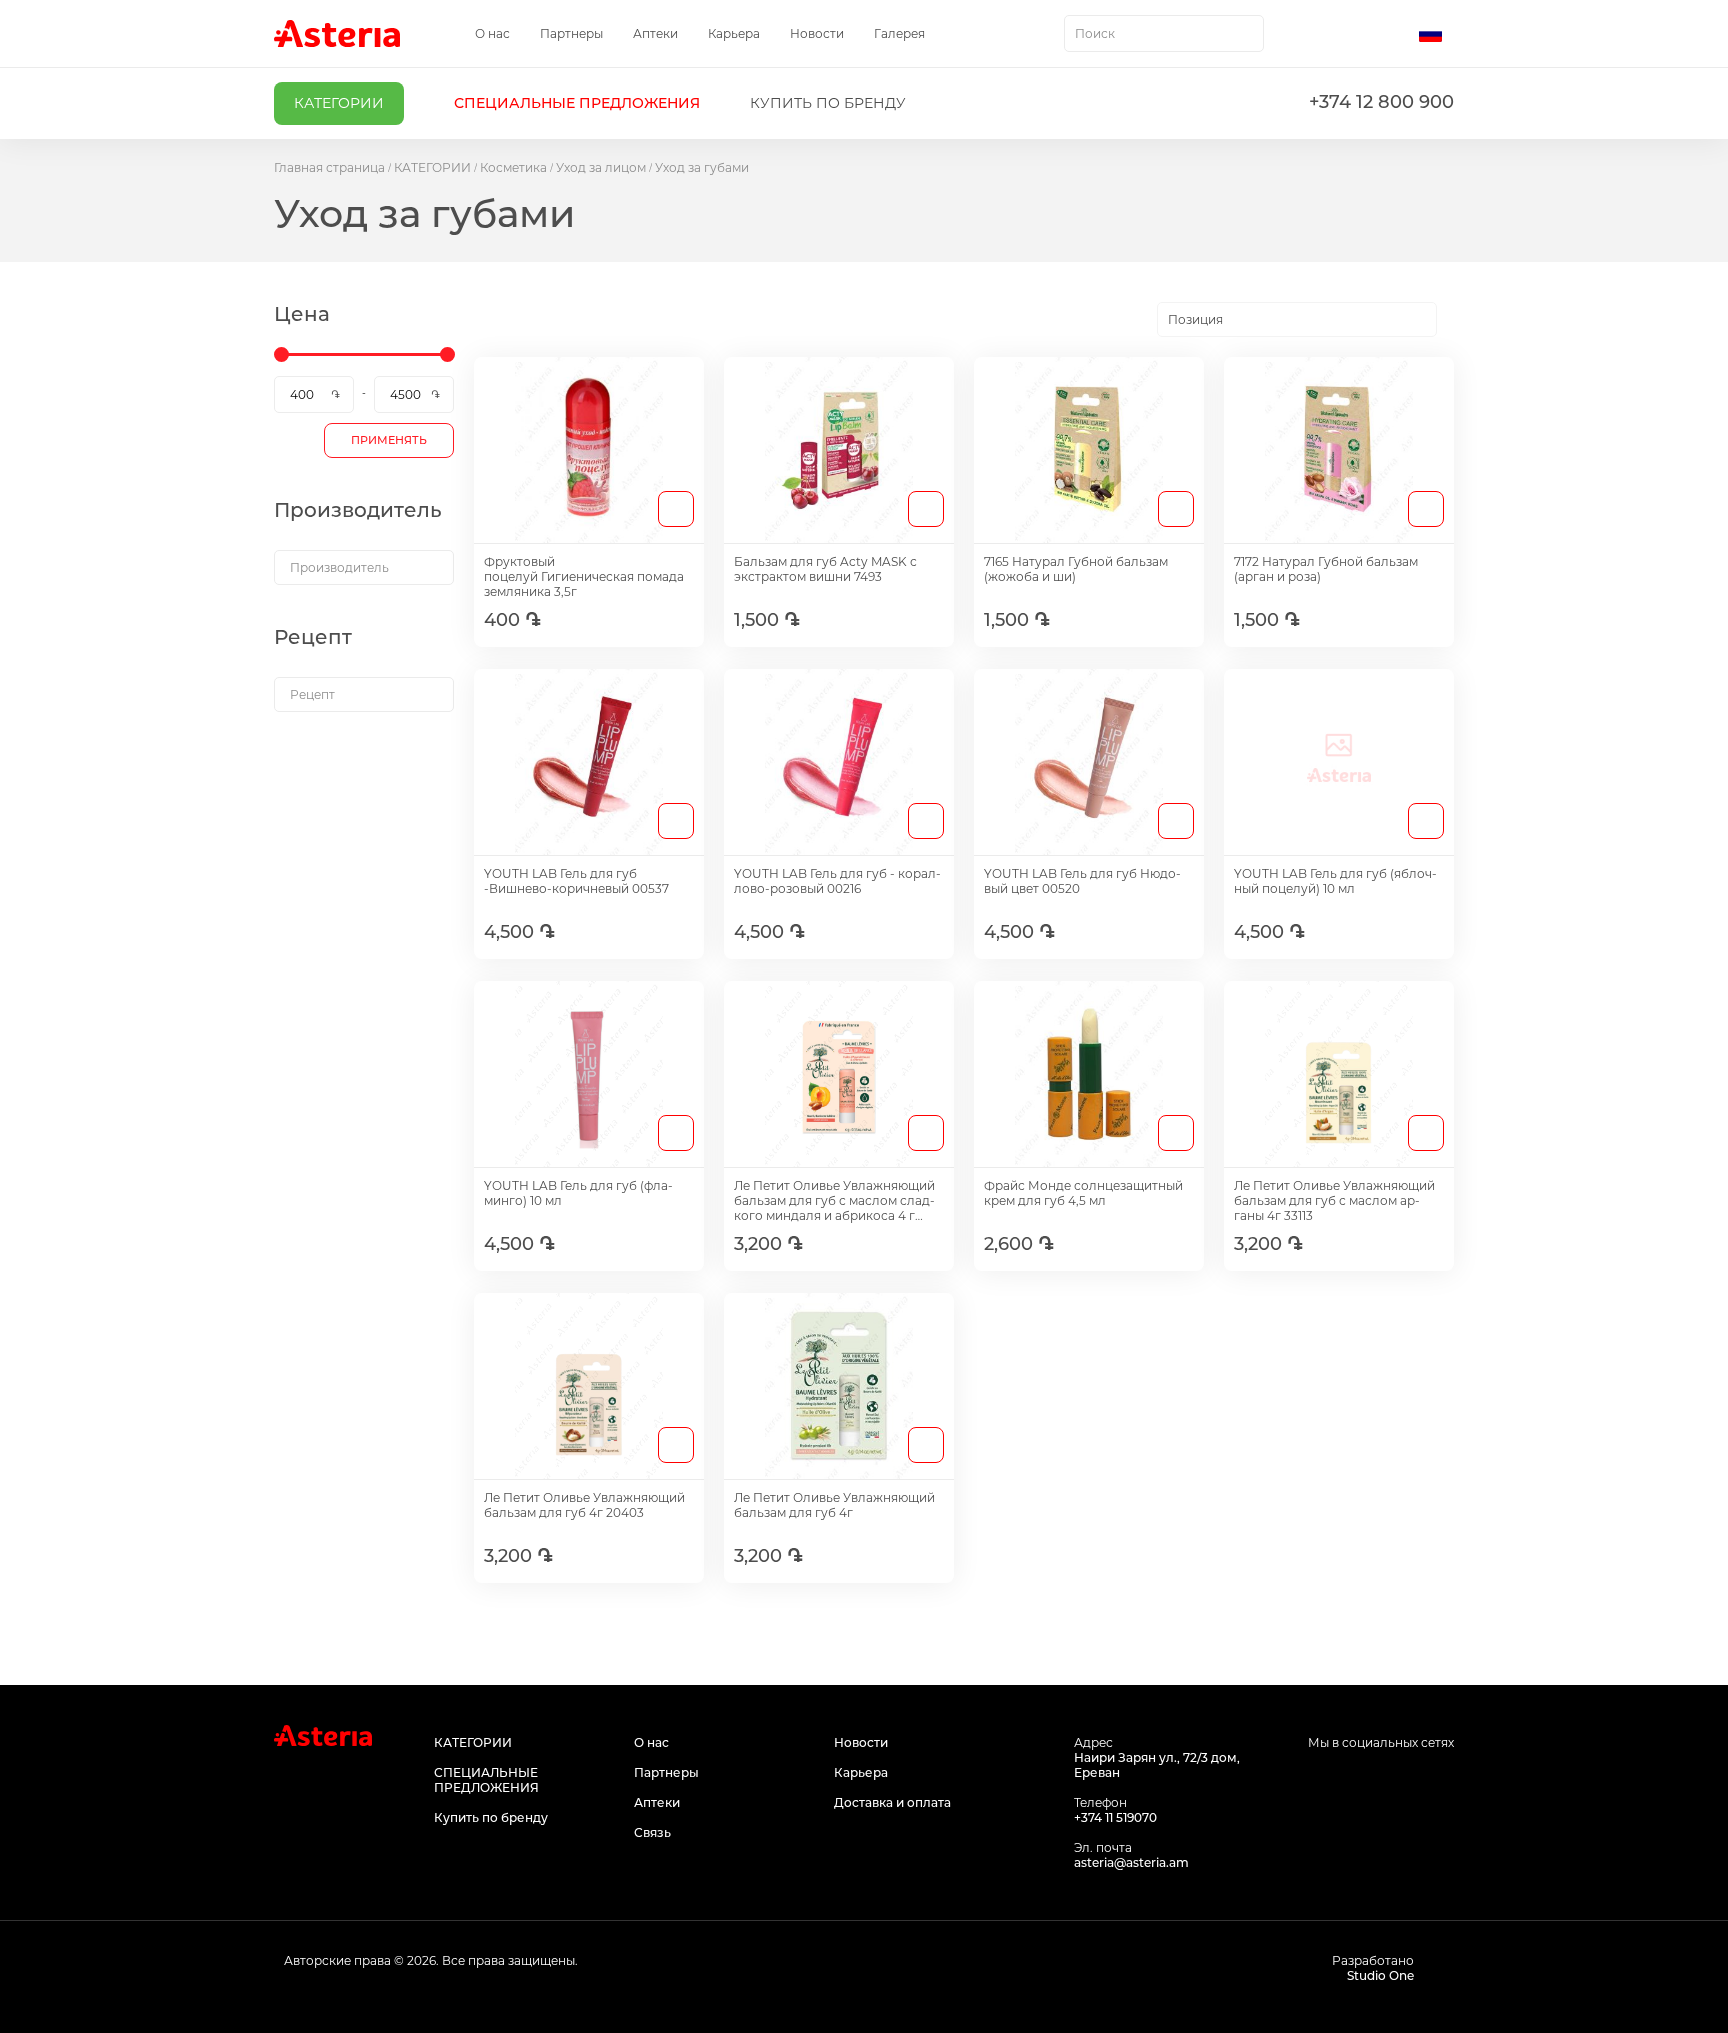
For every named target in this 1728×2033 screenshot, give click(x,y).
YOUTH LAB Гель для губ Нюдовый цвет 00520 (1082, 881)
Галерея (899, 33)
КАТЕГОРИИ (432, 167)
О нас (492, 33)
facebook (1351, 1781)
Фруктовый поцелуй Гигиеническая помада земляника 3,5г (584, 576)
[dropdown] (364, 567)
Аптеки (655, 33)
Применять (389, 440)
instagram (1396, 1781)
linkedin (1441, 1781)
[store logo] (337, 33)
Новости (817, 33)
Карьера (734, 33)
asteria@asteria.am (1131, 1862)
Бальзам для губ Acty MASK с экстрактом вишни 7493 (825, 569)
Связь (652, 1832)
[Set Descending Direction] (1454, 320)
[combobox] (1164, 33)
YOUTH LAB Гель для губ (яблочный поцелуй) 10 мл (1335, 881)
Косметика (513, 167)
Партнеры (571, 33)
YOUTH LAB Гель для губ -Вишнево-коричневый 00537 (576, 881)
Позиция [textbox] (1195, 319)
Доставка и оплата (892, 1802)
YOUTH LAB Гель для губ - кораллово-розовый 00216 (837, 881)
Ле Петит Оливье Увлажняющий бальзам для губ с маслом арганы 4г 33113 (1334, 1200)
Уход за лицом (601, 167)
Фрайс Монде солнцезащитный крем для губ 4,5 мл (1083, 1193)
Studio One (1380, 1975)
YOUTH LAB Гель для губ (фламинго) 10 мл (578, 1193)
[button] (1436, 34)
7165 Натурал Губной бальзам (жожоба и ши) (1076, 569)
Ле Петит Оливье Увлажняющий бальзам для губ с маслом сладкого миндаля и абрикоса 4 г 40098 (834, 1200)
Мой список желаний (1351, 34)
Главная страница (329, 167)
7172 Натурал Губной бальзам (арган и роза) (1326, 569)
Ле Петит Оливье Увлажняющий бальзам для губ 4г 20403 (584, 1505)
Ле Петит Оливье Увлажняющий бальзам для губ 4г (834, 1505)
